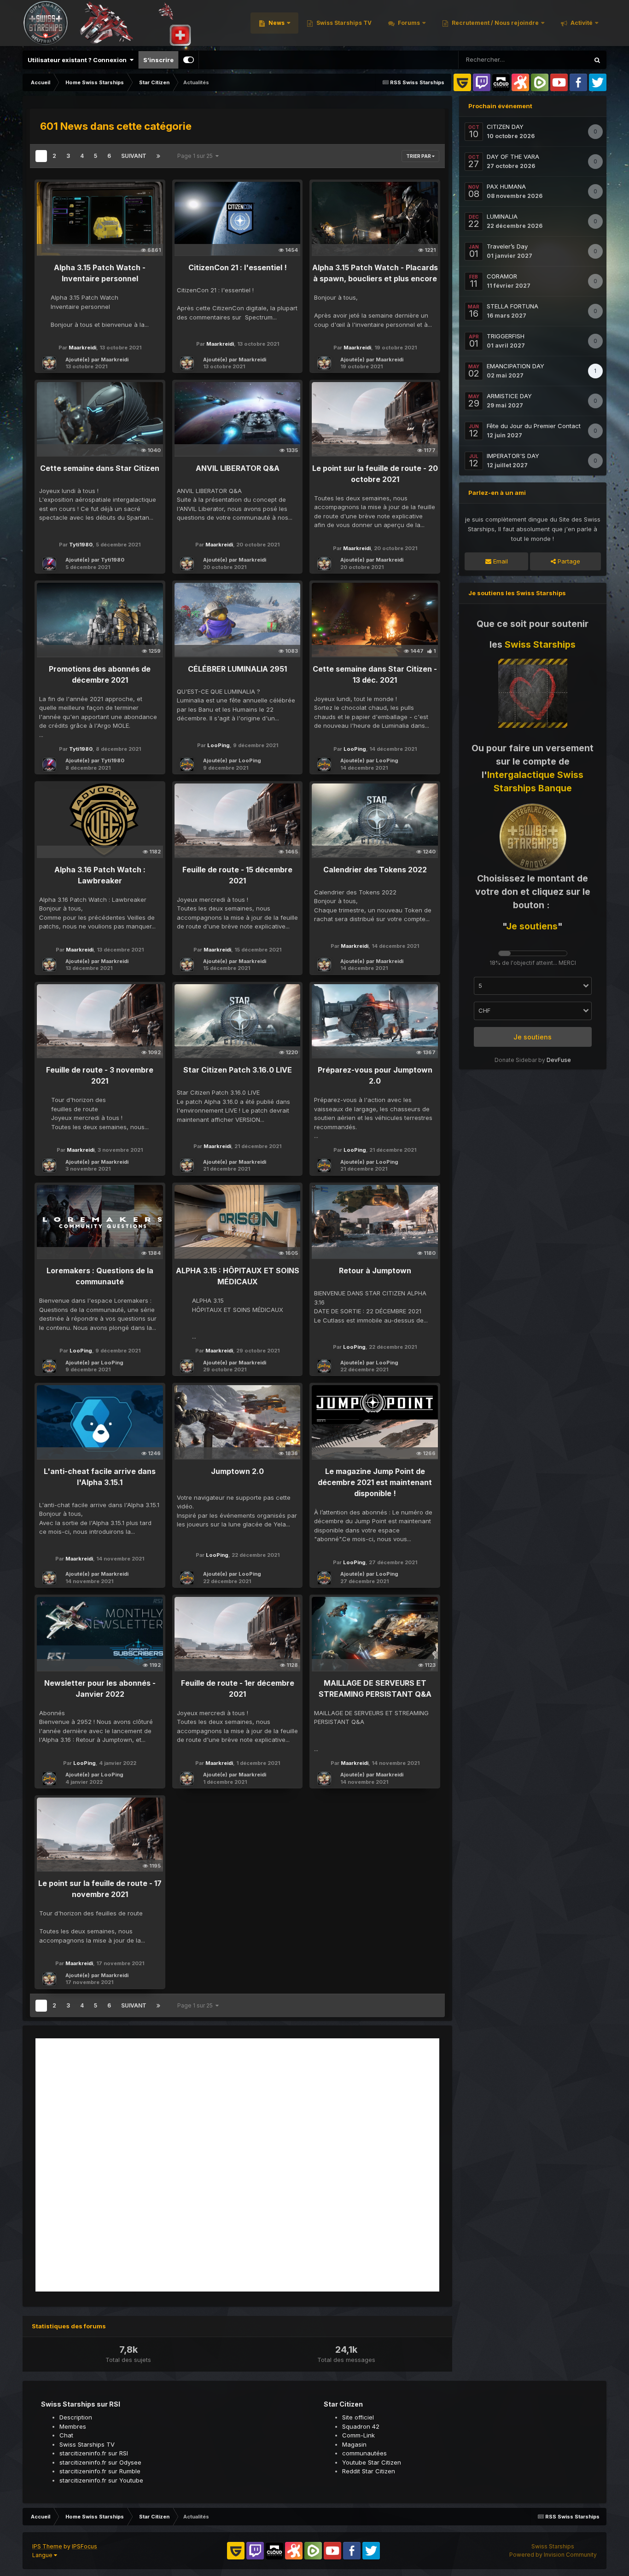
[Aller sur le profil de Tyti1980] (49, 564)
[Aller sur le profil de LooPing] (187, 765)
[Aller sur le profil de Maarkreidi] (49, 363)
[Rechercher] (597, 60)
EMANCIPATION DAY (515, 366)
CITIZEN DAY (505, 127)
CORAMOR (502, 276)
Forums (408, 23)
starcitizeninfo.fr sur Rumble (100, 2471)
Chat (66, 2435)
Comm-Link (358, 2435)
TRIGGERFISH (506, 336)
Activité (581, 23)
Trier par (419, 156)
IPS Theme (47, 2546)
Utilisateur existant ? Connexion (79, 60)
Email (500, 561)
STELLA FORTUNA (513, 306)
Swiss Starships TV (343, 23)
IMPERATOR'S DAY (513, 456)
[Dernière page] (158, 156)
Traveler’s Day (507, 246)
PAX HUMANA (506, 186)
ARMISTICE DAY (509, 396)
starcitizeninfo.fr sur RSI (94, 2453)
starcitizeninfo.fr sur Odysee (100, 2462)
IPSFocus (84, 2546)
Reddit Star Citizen (369, 2471)
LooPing (218, 745)
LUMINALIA (502, 216)
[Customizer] (189, 60)
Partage (568, 561)
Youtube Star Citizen (372, 2462)
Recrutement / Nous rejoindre (495, 23)
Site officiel (358, 2417)
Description (76, 2417)
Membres (73, 2426)
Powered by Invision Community (553, 2555)
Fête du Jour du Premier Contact (534, 426)
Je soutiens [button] (533, 1037)
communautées (364, 2453)
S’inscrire (158, 60)
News (276, 23)
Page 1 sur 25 (196, 156)
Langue (43, 2555)
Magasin (354, 2444)
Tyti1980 (81, 545)
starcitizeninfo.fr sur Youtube (101, 2480)
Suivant (134, 156)
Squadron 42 (361, 2426)
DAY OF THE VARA (513, 157)
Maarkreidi (82, 348)
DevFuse (559, 1060)
